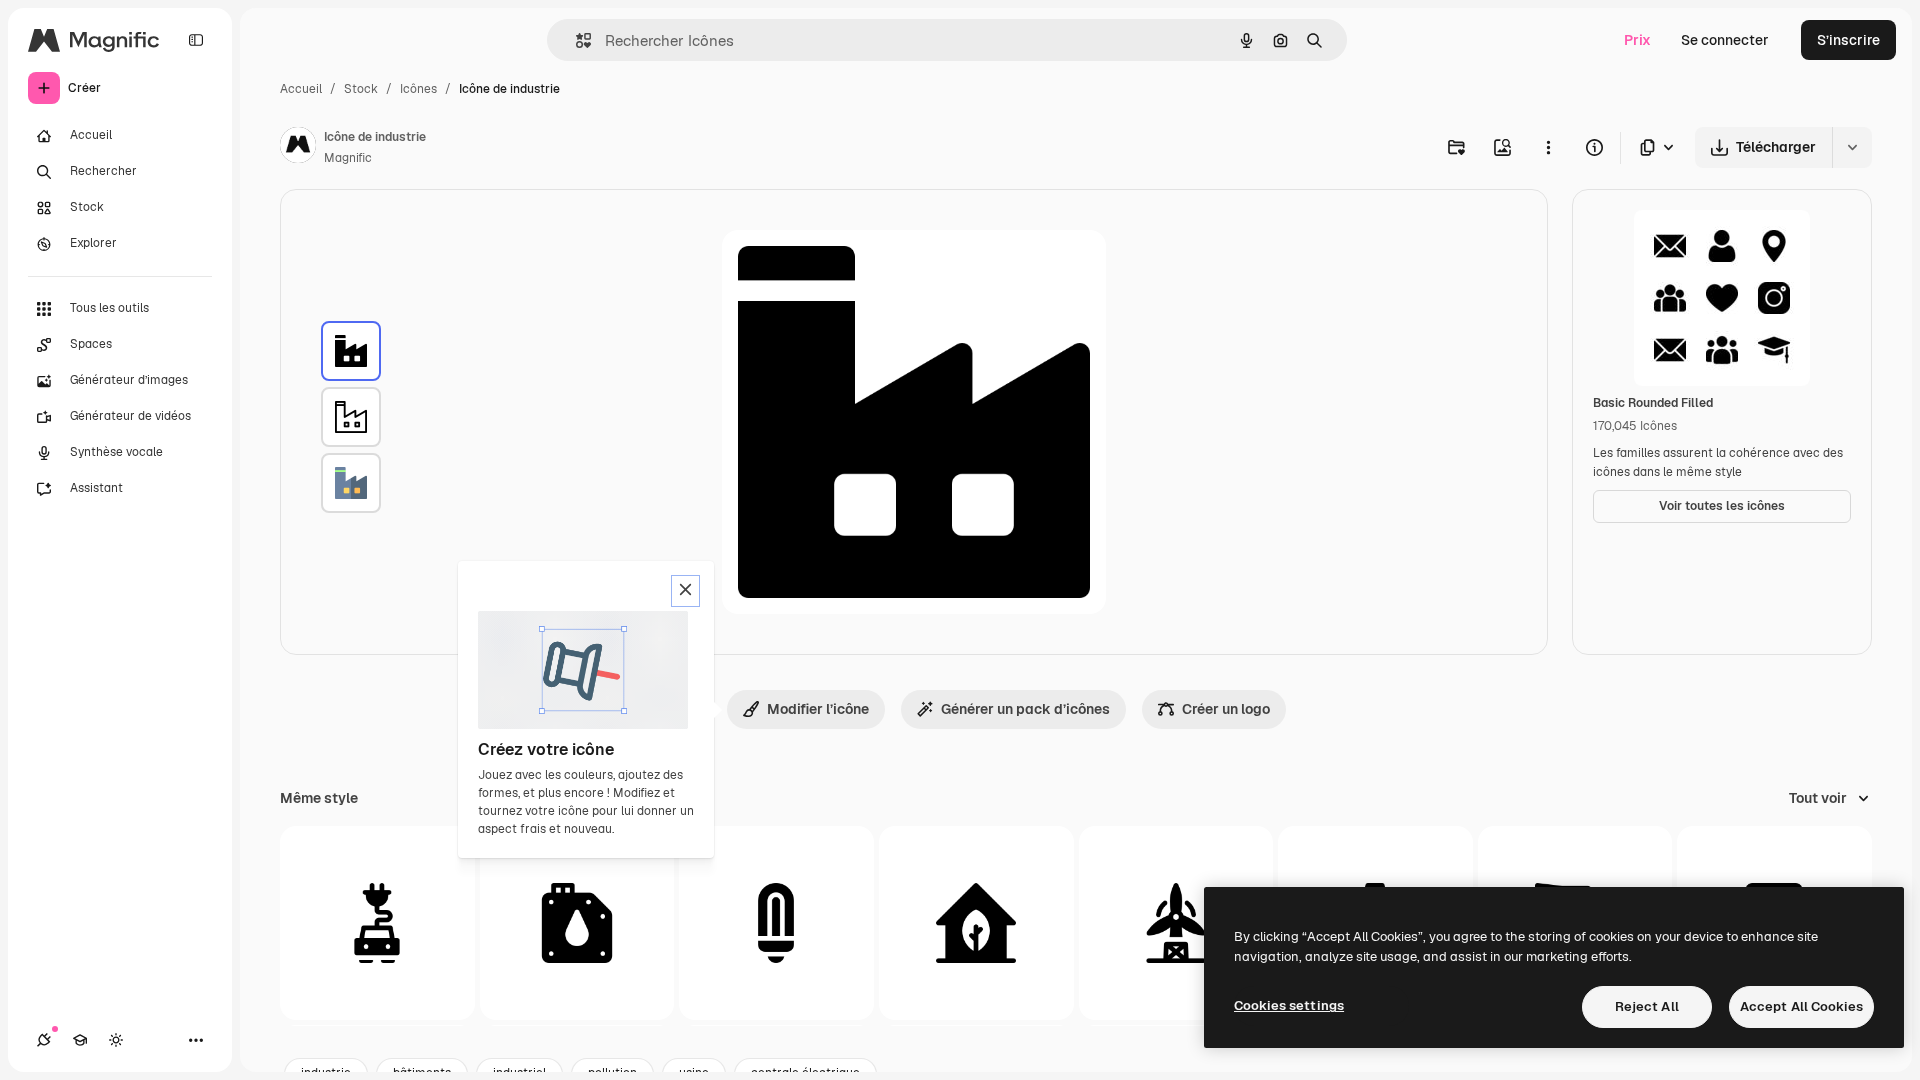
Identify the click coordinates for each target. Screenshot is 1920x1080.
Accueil (301, 89)
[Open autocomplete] (575, 40)
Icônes (418, 89)
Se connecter (1725, 40)
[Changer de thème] (116, 1040)
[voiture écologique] (377, 923)
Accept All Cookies (1801, 1006)
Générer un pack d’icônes (1025, 709)
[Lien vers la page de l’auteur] (298, 148)
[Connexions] (44, 1040)
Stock (361, 89)
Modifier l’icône (818, 709)
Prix (1637, 40)
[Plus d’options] (1548, 147)
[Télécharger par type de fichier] (1658, 147)
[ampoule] (776, 923)
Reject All (1647, 1006)
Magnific (348, 158)
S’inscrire (1848, 40)
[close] (685, 591)
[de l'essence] (577, 923)
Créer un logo (1226, 709)
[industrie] (351, 351)
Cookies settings (1289, 1005)
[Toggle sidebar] (196, 40)
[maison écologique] (976, 923)
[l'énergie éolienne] (1176, 923)
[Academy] (80, 1040)
